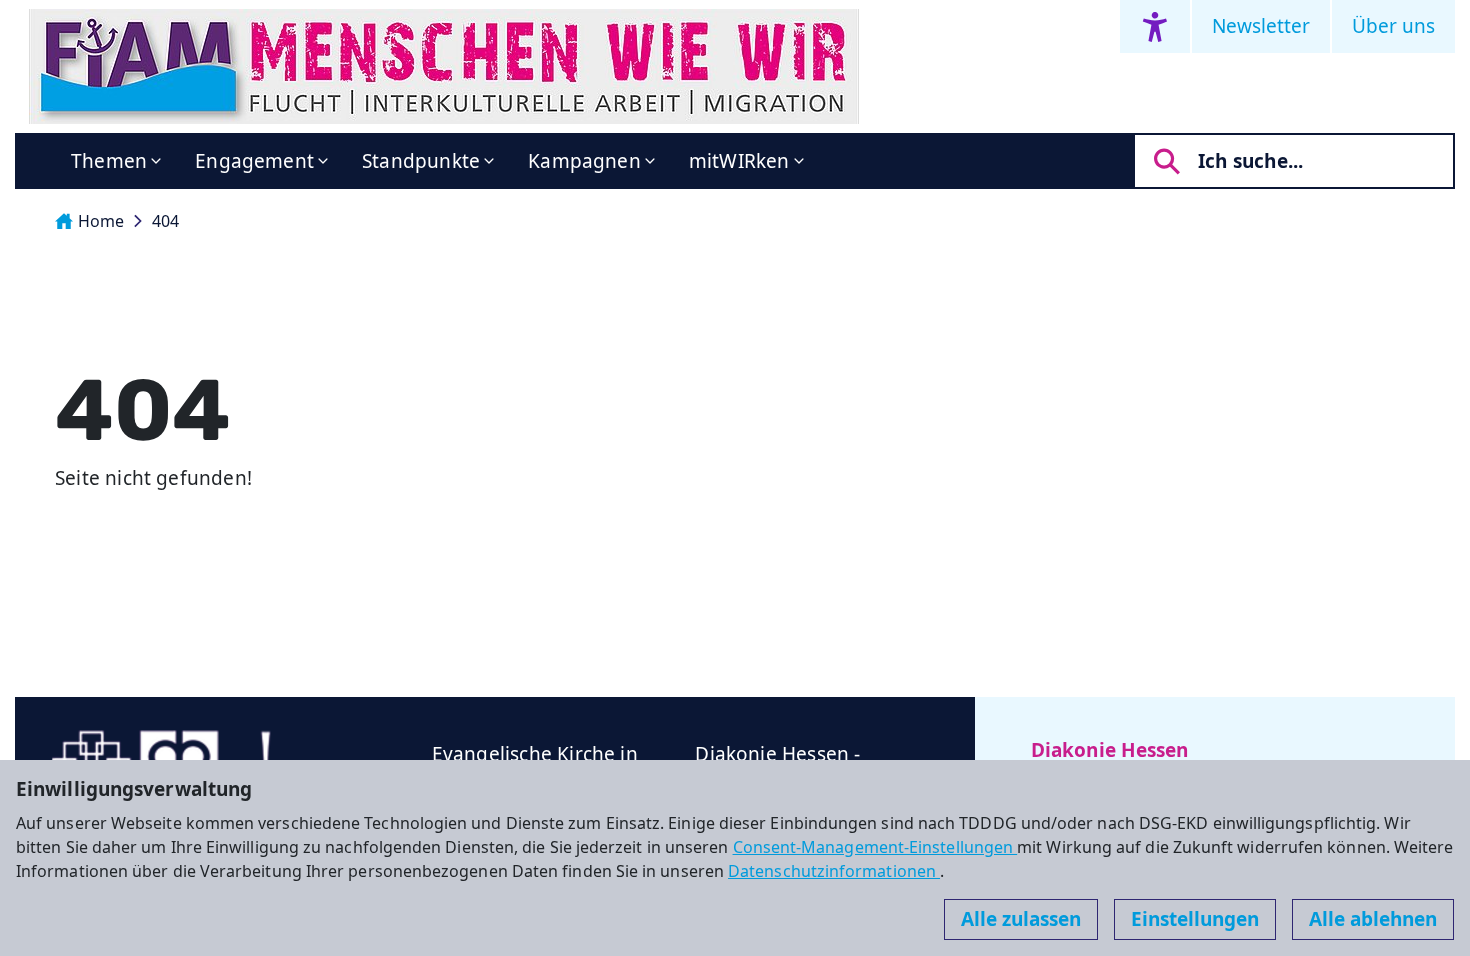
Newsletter (1261, 26)
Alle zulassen (1021, 919)
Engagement (254, 161)
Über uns (1393, 26)
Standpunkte (421, 161)
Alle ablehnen (1373, 919)
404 (165, 221)
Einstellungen (1195, 919)
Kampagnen (584, 161)
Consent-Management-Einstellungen (875, 847)
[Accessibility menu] (1155, 26)
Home (101, 221)
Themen (109, 161)
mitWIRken (739, 161)
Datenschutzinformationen (834, 871)
